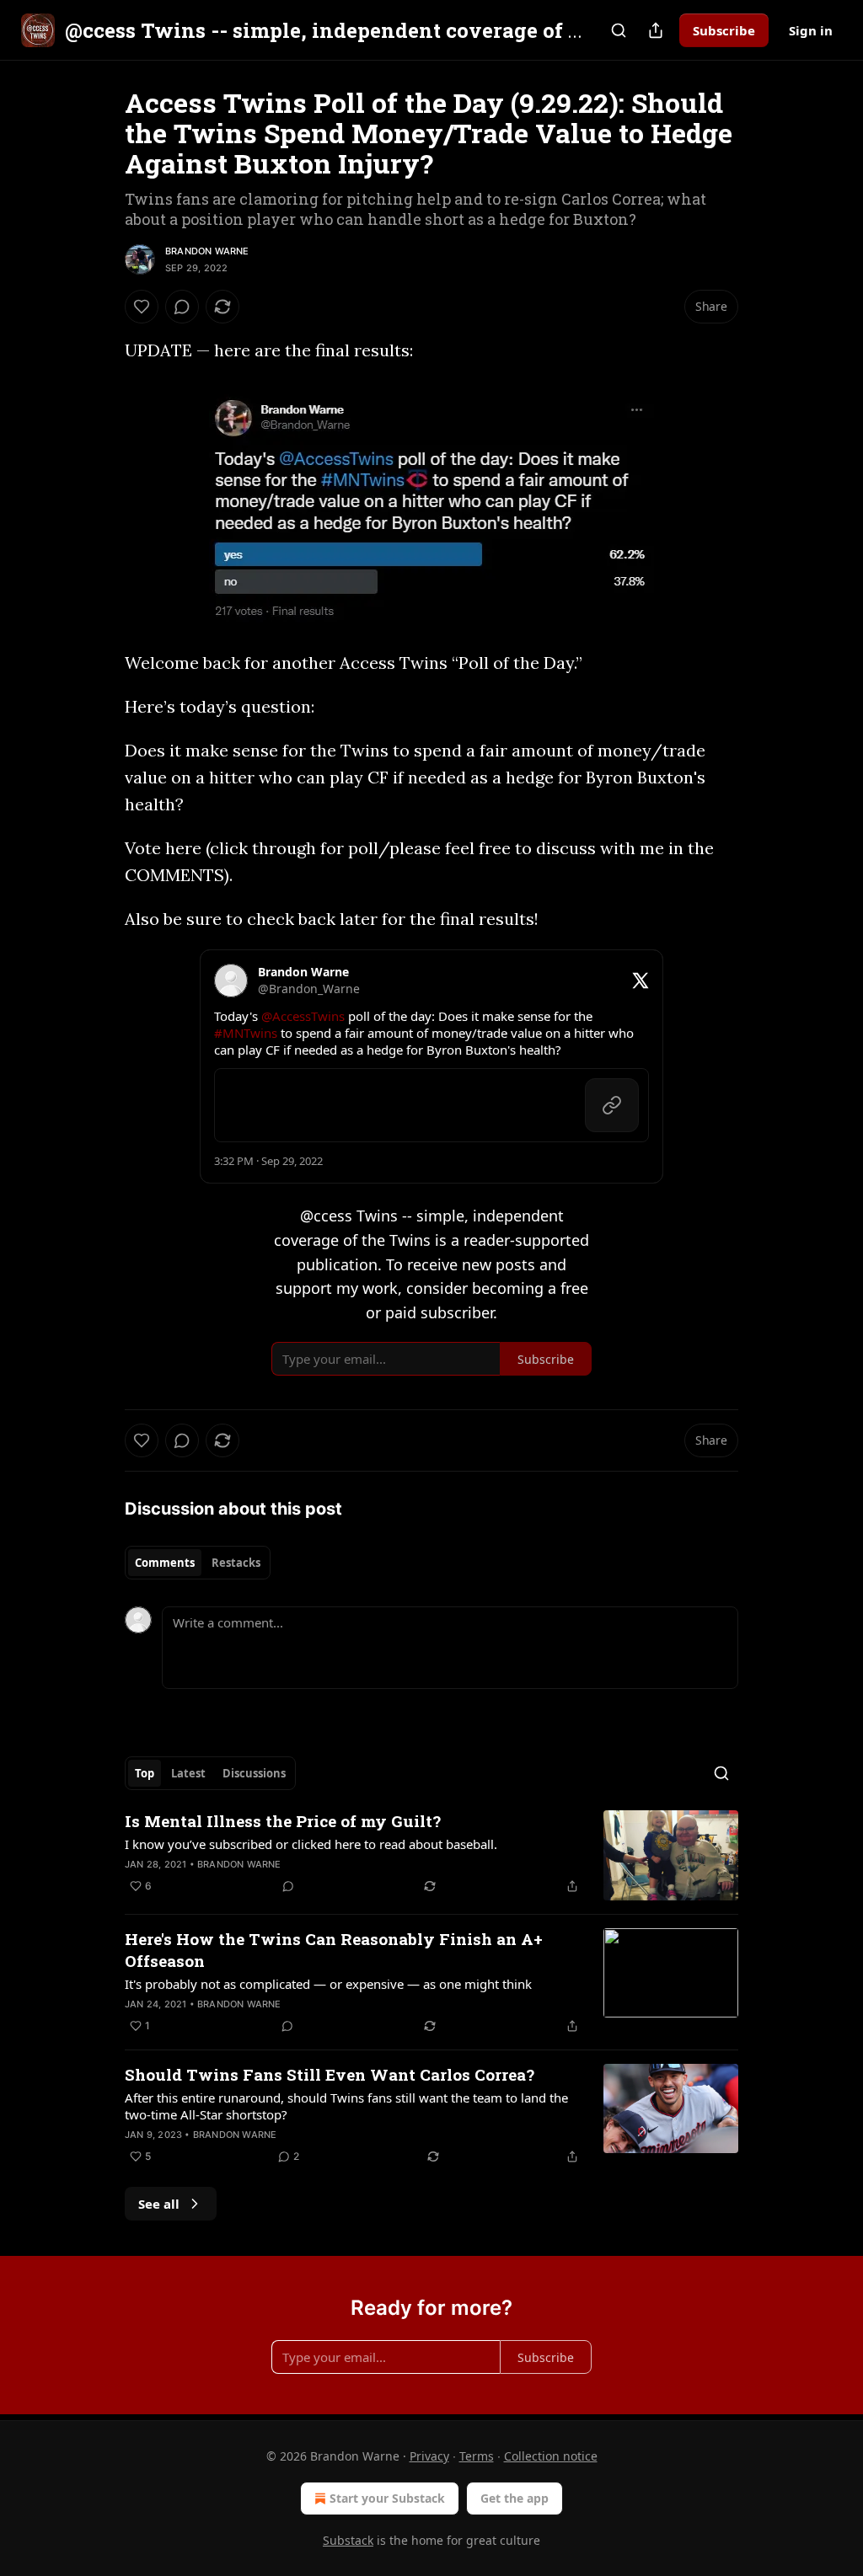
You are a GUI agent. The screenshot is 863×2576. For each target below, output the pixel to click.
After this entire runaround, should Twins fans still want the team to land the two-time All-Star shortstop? (346, 2106)
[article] (431, 1855)
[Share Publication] (656, 30)
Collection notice (551, 2456)
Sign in (811, 30)
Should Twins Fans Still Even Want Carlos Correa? (330, 2074)
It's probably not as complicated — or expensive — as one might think (328, 1984)
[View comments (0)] (182, 307)
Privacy (429, 2456)
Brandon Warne (207, 251)
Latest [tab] (188, 1773)
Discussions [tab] (254, 1773)
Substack (348, 2540)
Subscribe (724, 30)
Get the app (515, 2498)
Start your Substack (387, 2498)
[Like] (142, 307)
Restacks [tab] (236, 1563)
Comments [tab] (165, 1563)
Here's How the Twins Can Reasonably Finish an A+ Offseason (334, 1950)
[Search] (619, 30)
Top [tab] (145, 1773)
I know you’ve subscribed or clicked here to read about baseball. (311, 1844)
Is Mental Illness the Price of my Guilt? (283, 1821)
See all (159, 2204)
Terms (477, 2456)
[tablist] (198, 1563)
